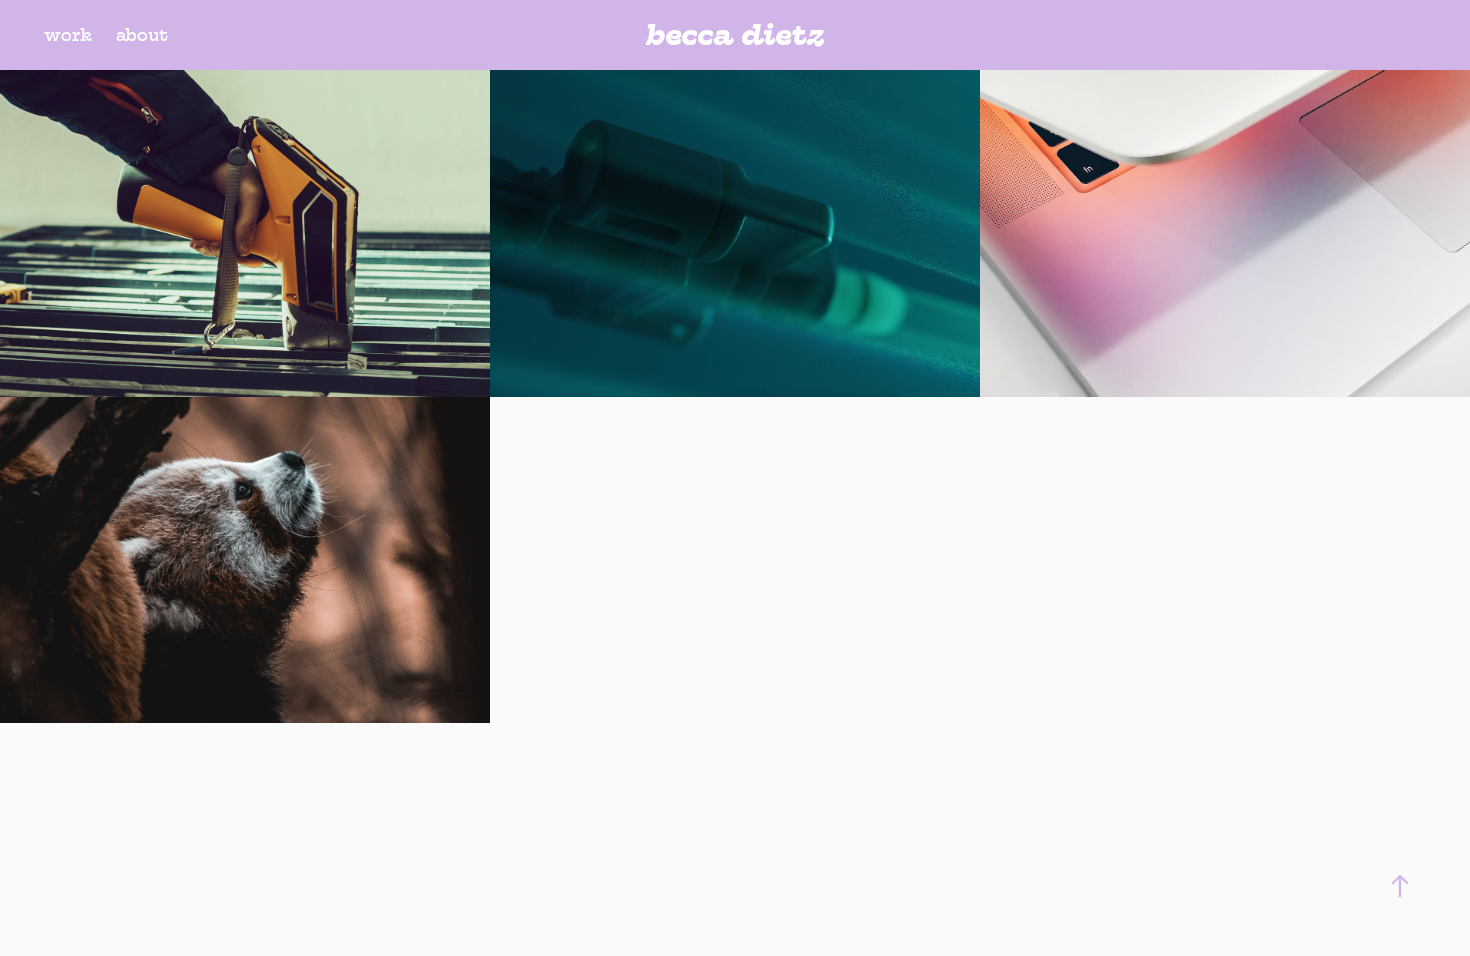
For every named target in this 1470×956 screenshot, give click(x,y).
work (68, 35)
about (142, 35)
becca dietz (735, 34)
